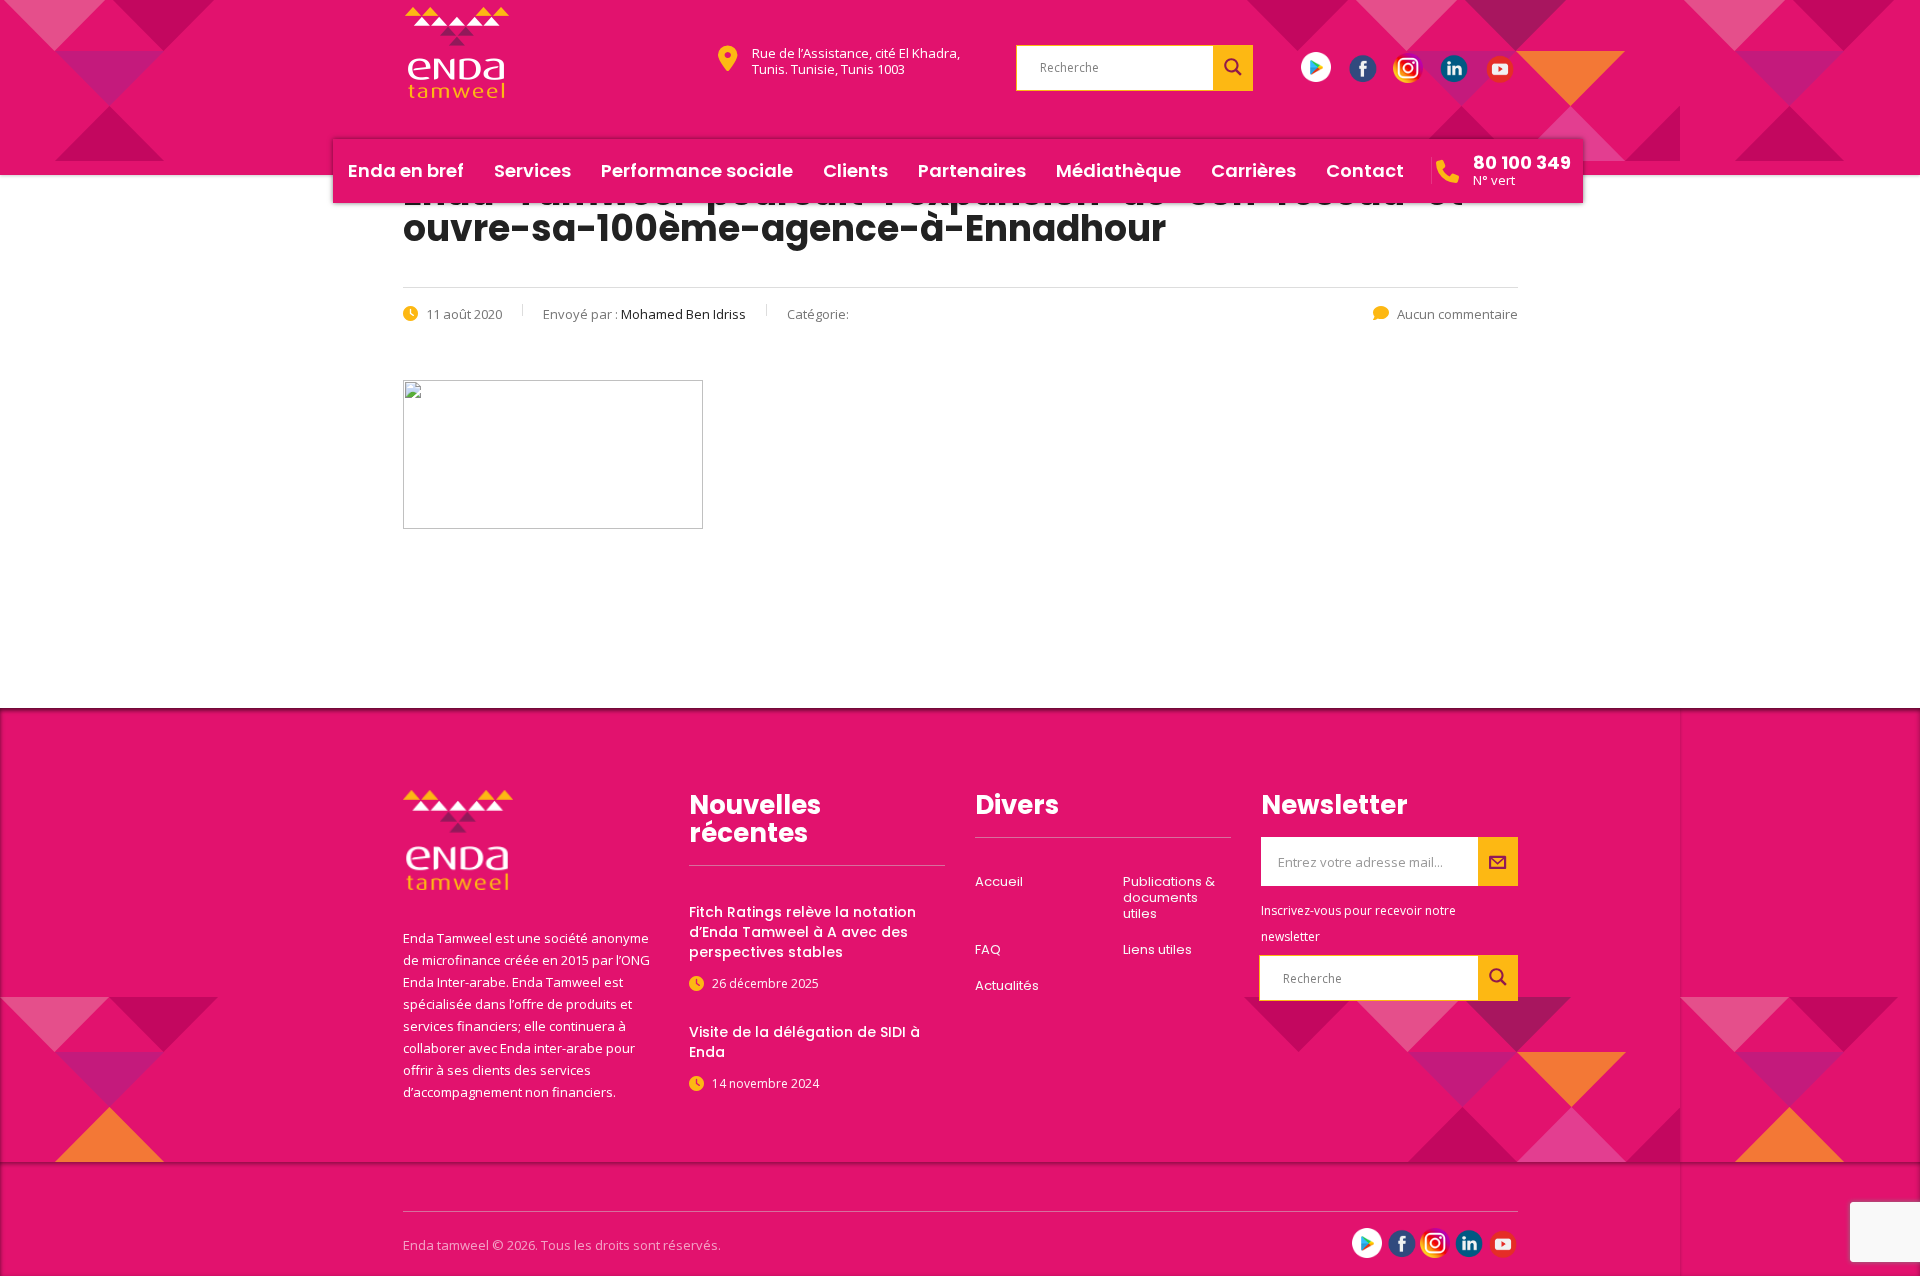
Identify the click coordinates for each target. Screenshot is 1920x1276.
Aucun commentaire (1457, 314)
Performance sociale (697, 170)
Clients (855, 170)
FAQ (988, 950)
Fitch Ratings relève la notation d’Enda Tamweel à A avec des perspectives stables (802, 932)
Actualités (1007, 986)
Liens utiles (1157, 950)
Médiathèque (1118, 170)
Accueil (999, 882)
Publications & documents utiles (1169, 898)
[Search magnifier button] (1233, 67)
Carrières (1253, 170)
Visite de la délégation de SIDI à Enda (804, 1042)
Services (532, 170)
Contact (1365, 170)
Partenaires (972, 170)
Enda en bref (406, 170)
